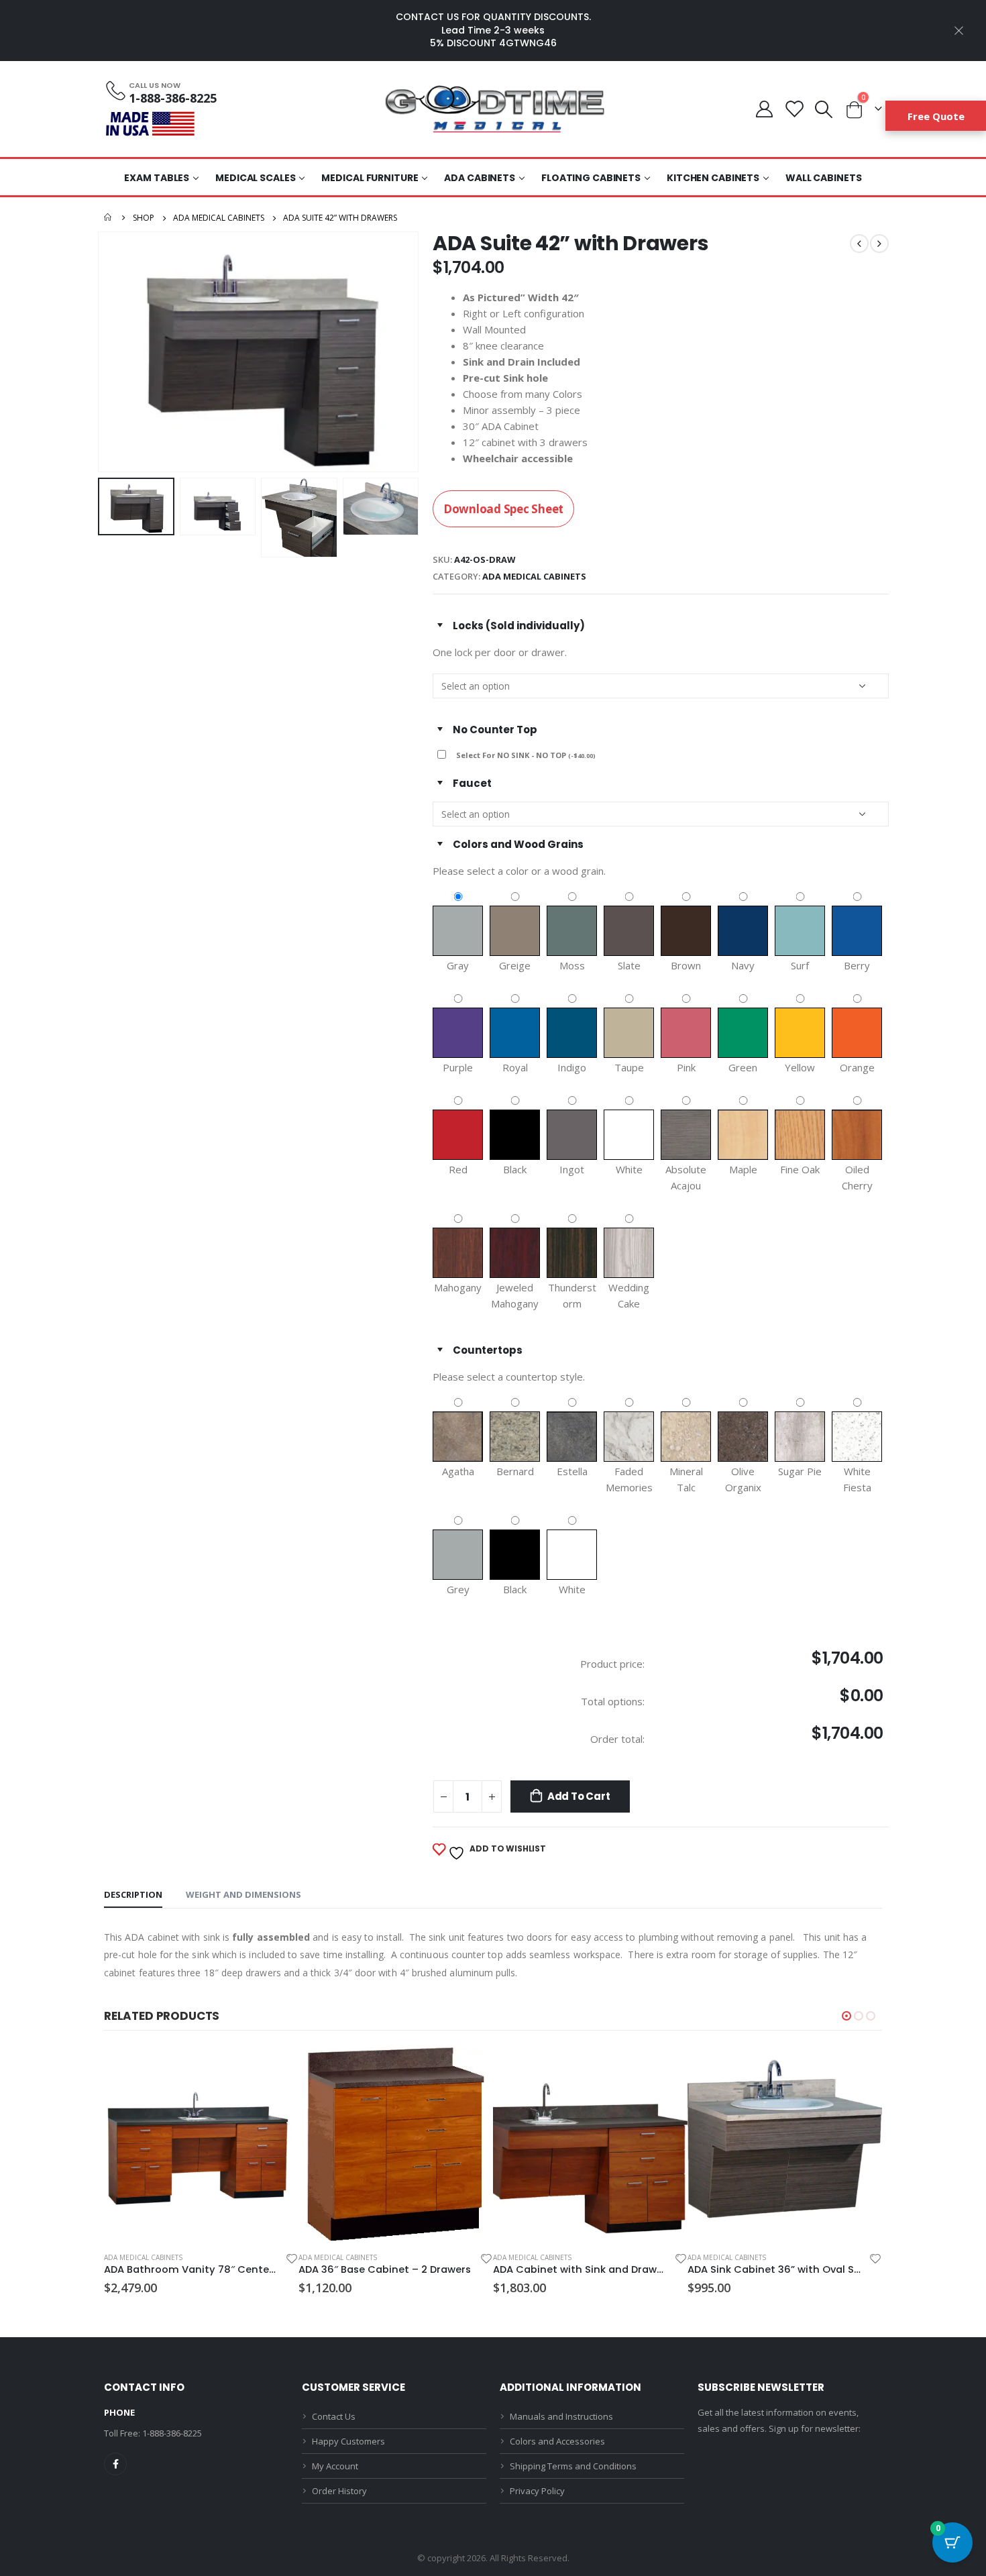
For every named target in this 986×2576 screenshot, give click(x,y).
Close (959, 30)
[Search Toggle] (824, 109)
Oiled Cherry (857, 1177)
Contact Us (334, 2416)
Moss (572, 965)
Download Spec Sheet (503, 509)
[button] (846, 2016)
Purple (458, 1067)
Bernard (515, 1471)
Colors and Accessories (557, 2441)
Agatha (458, 1471)
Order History (339, 2491)
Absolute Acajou (686, 1177)
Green (743, 1067)
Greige (515, 965)
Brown (686, 965)
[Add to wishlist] (291, 2260)
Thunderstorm (572, 1295)
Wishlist (794, 109)
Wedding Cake (629, 1295)
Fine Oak (800, 1169)
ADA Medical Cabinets (534, 576)
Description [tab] (133, 1894)
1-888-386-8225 (172, 2433)
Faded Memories (629, 1479)
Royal (515, 1067)
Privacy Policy (537, 2491)
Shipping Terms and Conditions (573, 2466)
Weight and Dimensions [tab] (243, 1894)
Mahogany (458, 1287)
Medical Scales (255, 178)
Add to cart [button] (276, 2069)
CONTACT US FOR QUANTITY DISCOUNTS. (493, 17)
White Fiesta (857, 1479)
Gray (458, 965)
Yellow (800, 1067)
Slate (629, 965)
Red (458, 1169)
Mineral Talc (686, 1479)
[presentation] (101, 352)
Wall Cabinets (823, 178)
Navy (743, 965)
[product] (201, 2144)
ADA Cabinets (480, 178)
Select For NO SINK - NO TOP (526, 755)
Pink (686, 1067)
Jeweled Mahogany (515, 1295)
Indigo (572, 1067)
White (629, 1169)
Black (515, 1169)
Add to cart (579, 1796)
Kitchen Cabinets (713, 178)
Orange (857, 1067)
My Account (765, 109)
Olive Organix (743, 1479)
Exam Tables (157, 178)
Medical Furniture (370, 178)
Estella (572, 1471)
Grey (458, 1589)
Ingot (572, 1169)
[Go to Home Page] (109, 218)
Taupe (629, 1067)
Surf (800, 965)
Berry (857, 965)
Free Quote (936, 116)
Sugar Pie (800, 1471)
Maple (743, 1169)
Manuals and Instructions (561, 2416)
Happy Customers (348, 2441)
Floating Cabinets (591, 178)
